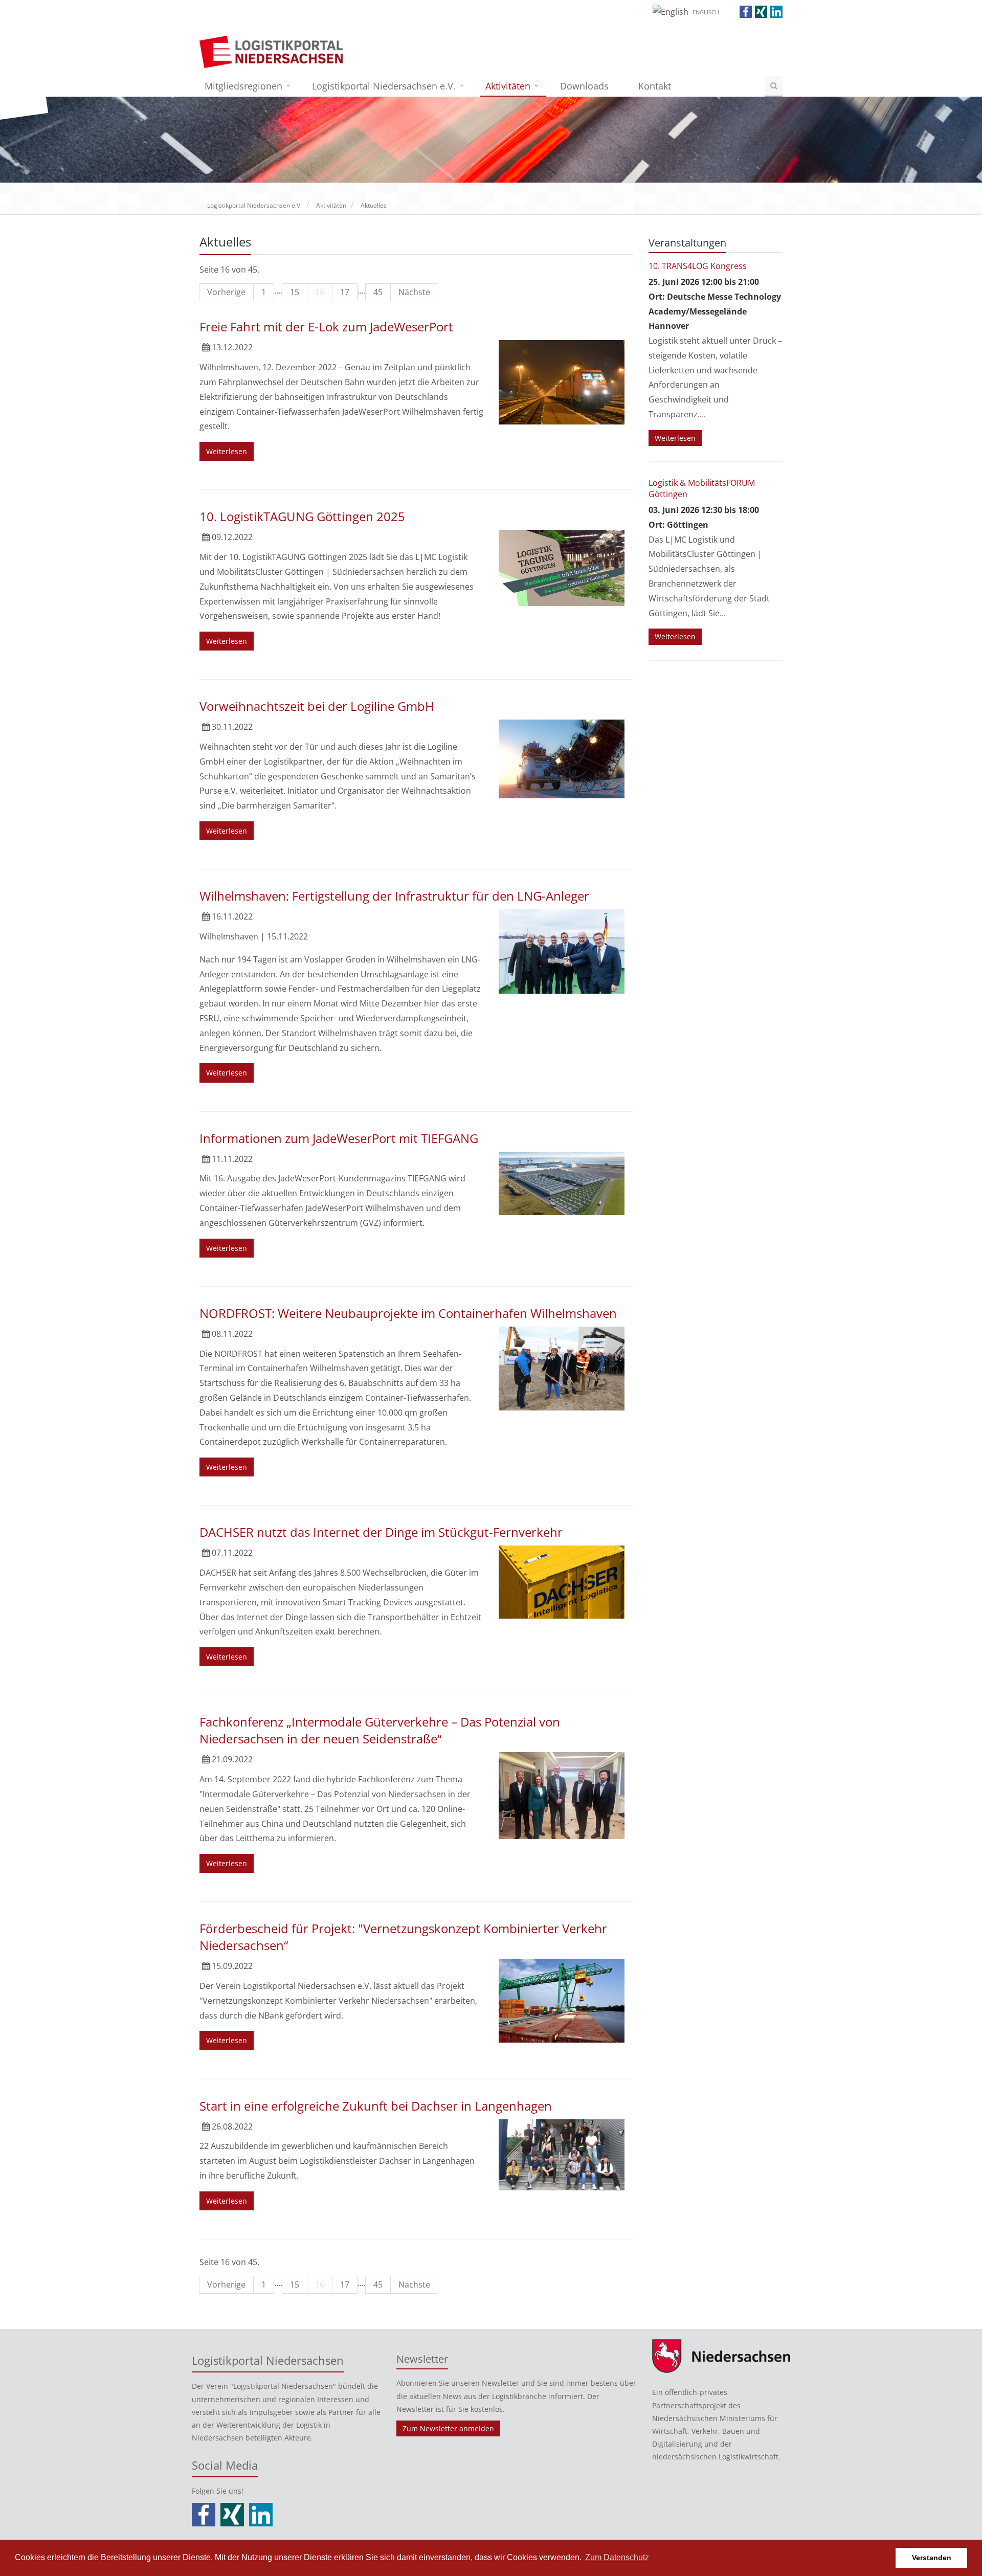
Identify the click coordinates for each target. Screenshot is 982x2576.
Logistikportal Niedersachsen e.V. (384, 86)
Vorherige (226, 292)
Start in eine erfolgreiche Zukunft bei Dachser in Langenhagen (376, 2106)
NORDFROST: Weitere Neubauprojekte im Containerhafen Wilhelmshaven (408, 1313)
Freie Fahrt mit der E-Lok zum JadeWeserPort (326, 327)
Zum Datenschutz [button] (617, 2557)
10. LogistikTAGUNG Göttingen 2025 (302, 516)
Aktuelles (374, 205)
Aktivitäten (508, 86)
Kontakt (655, 86)
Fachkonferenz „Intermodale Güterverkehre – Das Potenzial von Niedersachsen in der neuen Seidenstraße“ (380, 1730)
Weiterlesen (227, 451)
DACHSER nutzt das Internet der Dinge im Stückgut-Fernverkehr (381, 1532)
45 (378, 292)
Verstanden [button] (932, 2558)
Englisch (706, 12)
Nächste (414, 292)
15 (295, 292)
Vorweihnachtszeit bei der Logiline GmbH (317, 706)
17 (345, 292)
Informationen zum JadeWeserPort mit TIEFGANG (339, 1138)
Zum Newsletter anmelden (448, 2428)
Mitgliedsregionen (243, 86)
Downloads (584, 86)
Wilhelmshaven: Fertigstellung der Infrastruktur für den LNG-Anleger (394, 896)
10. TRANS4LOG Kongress (698, 266)
